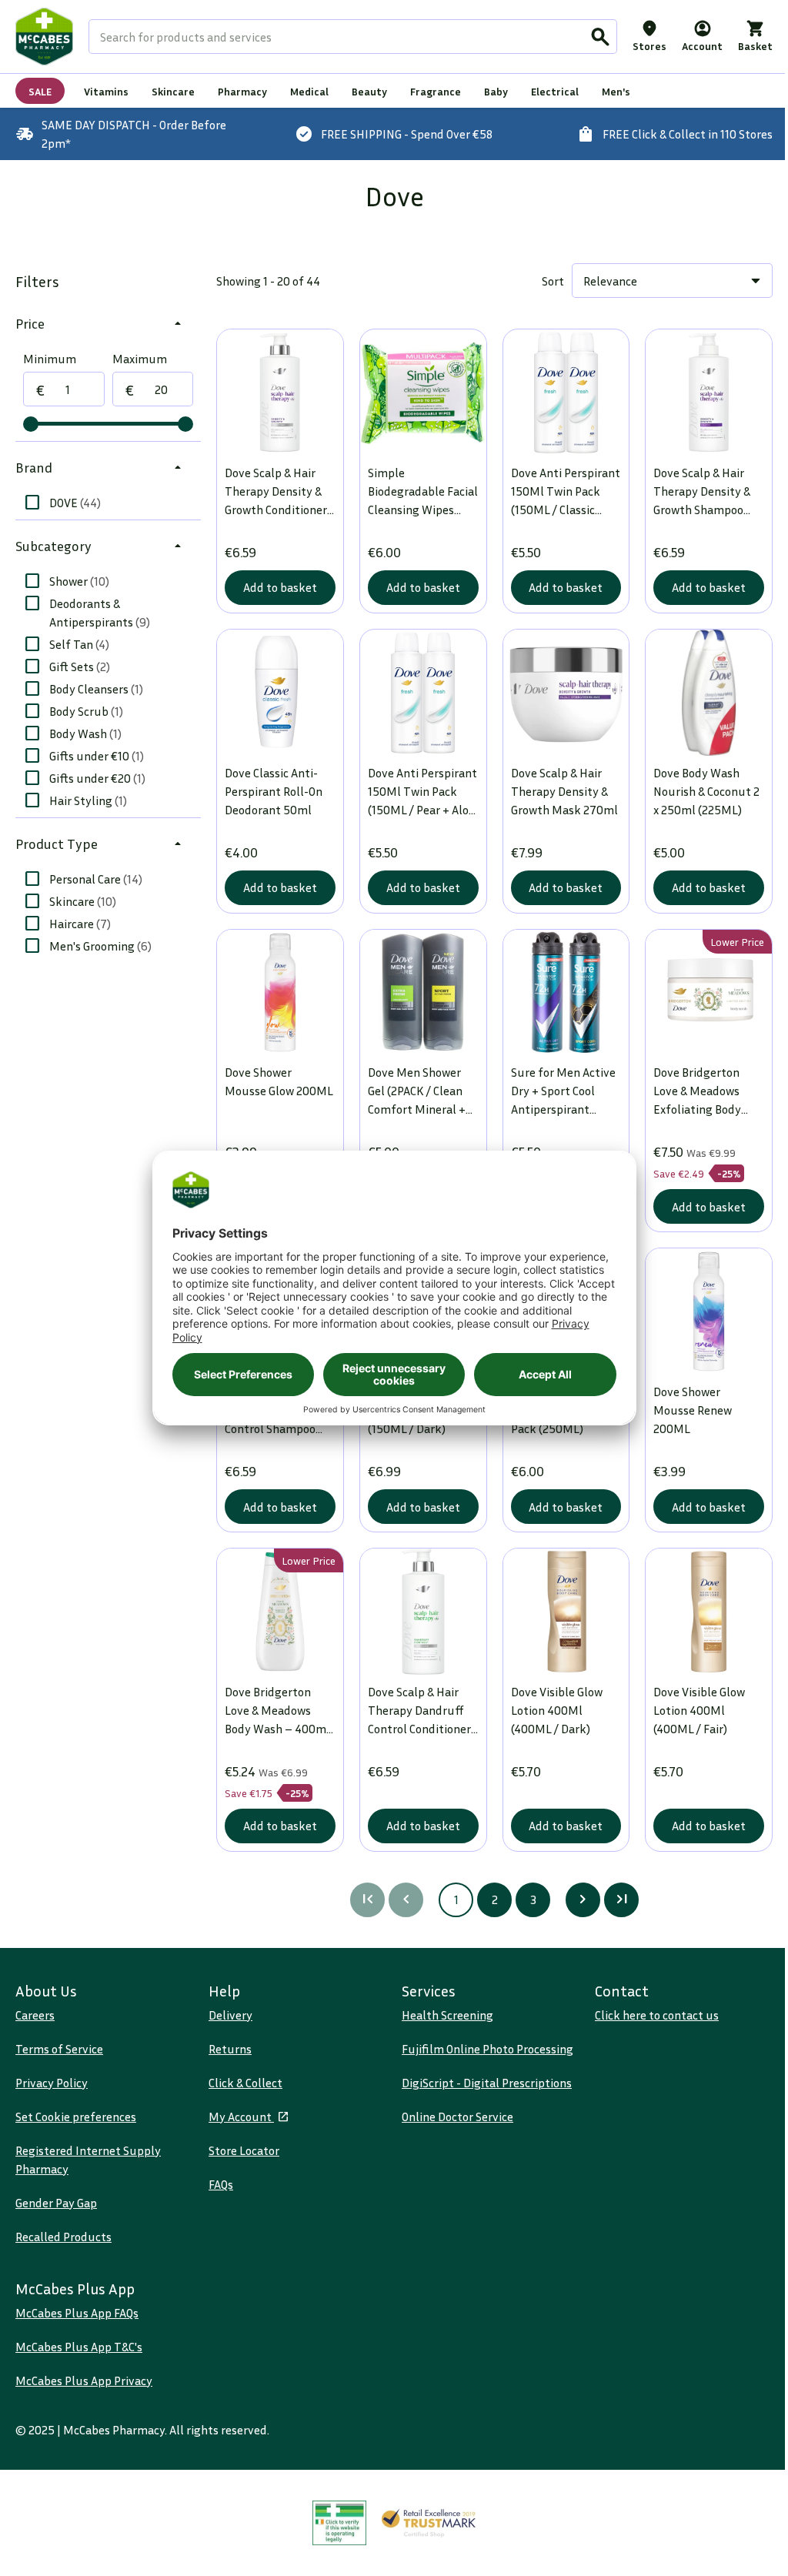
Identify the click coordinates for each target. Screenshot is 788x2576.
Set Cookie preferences (76, 2117)
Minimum (50, 359)
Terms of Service (59, 2049)
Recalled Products (63, 2237)
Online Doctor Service (457, 2117)
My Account (241, 2117)
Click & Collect (245, 2083)
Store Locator (244, 2150)
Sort (553, 281)
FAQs (221, 2184)
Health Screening (447, 2015)
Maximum (140, 359)
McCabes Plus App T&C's (79, 2347)
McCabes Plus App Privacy (84, 2381)
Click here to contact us (657, 2015)
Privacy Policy (52, 2083)
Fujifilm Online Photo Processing (487, 2049)
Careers (35, 2015)
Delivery (230, 2015)
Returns (230, 2049)
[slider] (31, 424)
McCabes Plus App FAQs (77, 2313)
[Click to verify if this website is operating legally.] (339, 2523)
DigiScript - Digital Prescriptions (487, 2083)
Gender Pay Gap (56, 2203)
